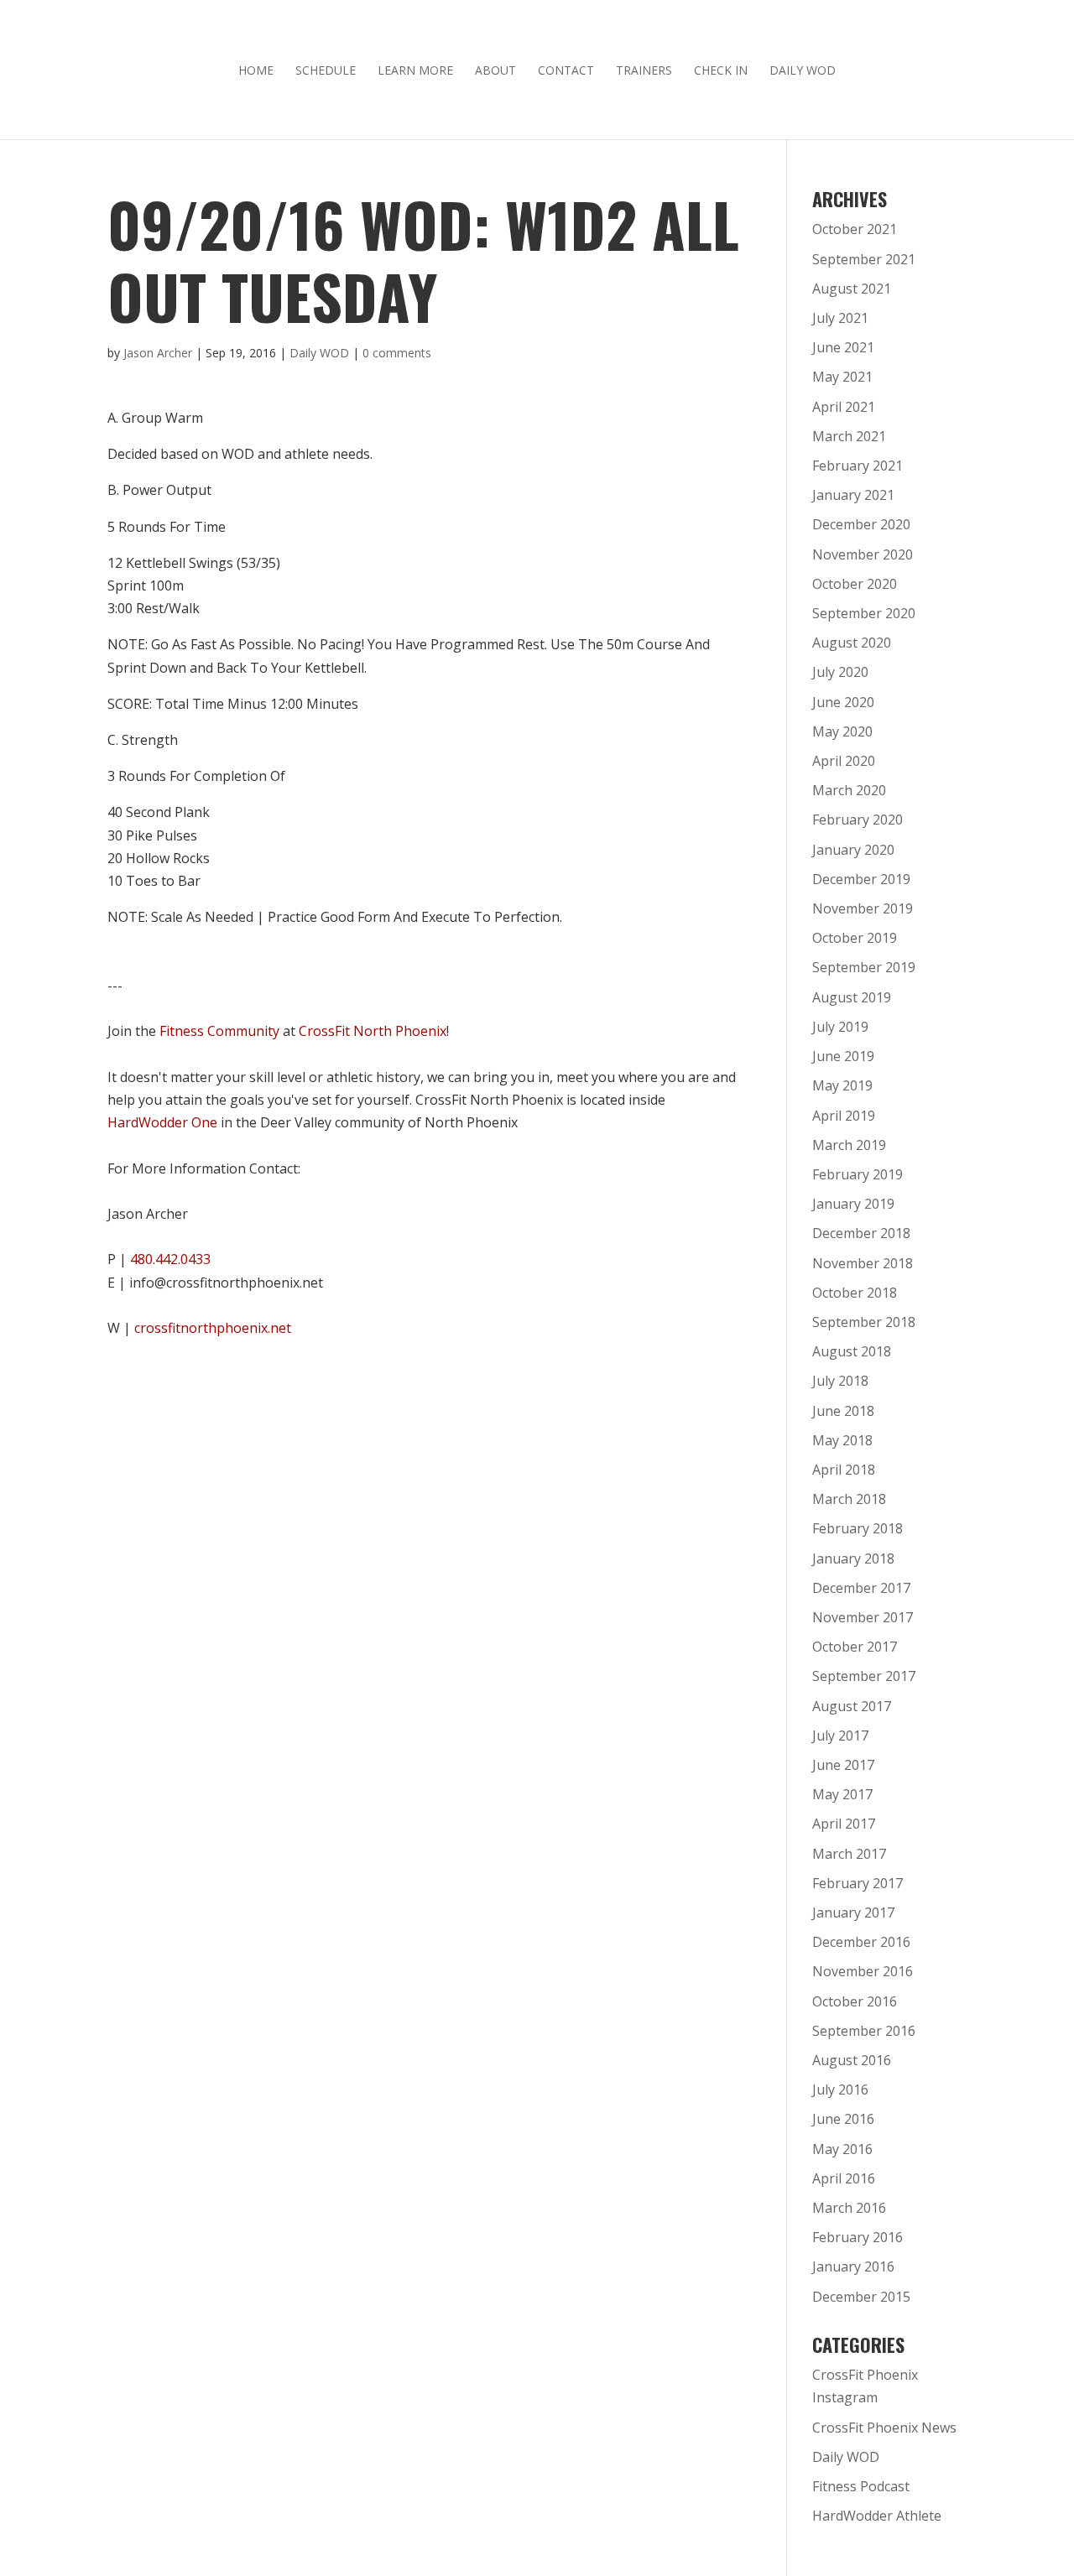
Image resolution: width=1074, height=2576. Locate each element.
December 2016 (861, 1942)
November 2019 (863, 908)
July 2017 (840, 1736)
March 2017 (849, 1854)
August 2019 (852, 997)
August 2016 (852, 2060)
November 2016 (863, 1971)
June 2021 (843, 347)
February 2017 (858, 1883)
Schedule (326, 71)
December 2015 (861, 2297)
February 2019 (858, 1174)
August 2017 (852, 1706)
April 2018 (844, 1470)
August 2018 (852, 1351)
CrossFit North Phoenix (373, 1031)
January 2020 (853, 850)
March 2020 (849, 790)
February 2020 (858, 820)
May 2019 (842, 1085)
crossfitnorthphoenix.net (213, 1328)
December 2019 (861, 879)
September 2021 (864, 259)
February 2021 (858, 466)
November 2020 (863, 554)
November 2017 (863, 1617)
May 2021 (842, 377)
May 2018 (842, 1440)
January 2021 (853, 495)
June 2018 (843, 1411)
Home (256, 71)
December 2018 (861, 1233)
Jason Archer (158, 353)
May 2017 (842, 1794)
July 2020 (840, 672)
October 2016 (855, 2001)
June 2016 (843, 2119)
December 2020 (861, 524)
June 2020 (843, 702)
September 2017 (864, 1676)
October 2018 (855, 1293)
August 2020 (852, 643)
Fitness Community (219, 1031)
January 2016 (853, 2266)
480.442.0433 (170, 1259)
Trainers (644, 71)
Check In (721, 71)
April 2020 (844, 761)
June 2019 (843, 1056)
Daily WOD (803, 71)
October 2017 (855, 1647)
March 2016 (849, 2208)
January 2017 (853, 1912)
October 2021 (855, 229)
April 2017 (844, 1824)
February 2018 (858, 1528)
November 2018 (863, 1263)
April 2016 (844, 2178)
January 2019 (853, 1204)
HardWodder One (162, 1122)
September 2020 (864, 613)
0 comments (397, 353)
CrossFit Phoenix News (884, 2428)
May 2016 (842, 2149)
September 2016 (864, 2031)
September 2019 (864, 967)
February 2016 (858, 2237)
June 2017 (843, 1765)
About (495, 71)
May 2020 (842, 731)
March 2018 (849, 1499)
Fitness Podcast (861, 2486)
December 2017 (861, 1588)
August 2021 (852, 289)
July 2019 (840, 1027)
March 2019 (849, 1145)
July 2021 (840, 318)
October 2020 (855, 584)
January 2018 (853, 1559)
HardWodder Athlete (877, 2516)
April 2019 (844, 1116)
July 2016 (840, 2089)
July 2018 (840, 1381)
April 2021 (844, 407)
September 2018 (864, 1322)
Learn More (415, 71)
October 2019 (855, 938)
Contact (566, 71)
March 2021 (849, 436)
